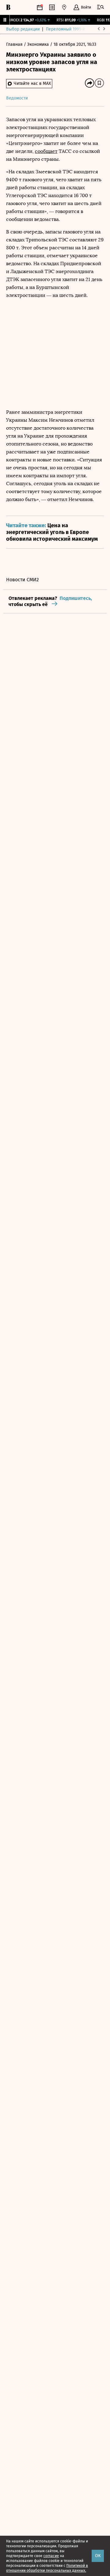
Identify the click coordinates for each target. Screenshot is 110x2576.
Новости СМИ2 (22, 580)
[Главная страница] (8, 7)
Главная (15, 44)
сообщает (46, 151)
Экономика (39, 44)
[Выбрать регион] (64, 7)
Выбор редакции (23, 29)
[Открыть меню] (101, 7)
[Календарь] (40, 7)
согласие (51, 2556)
